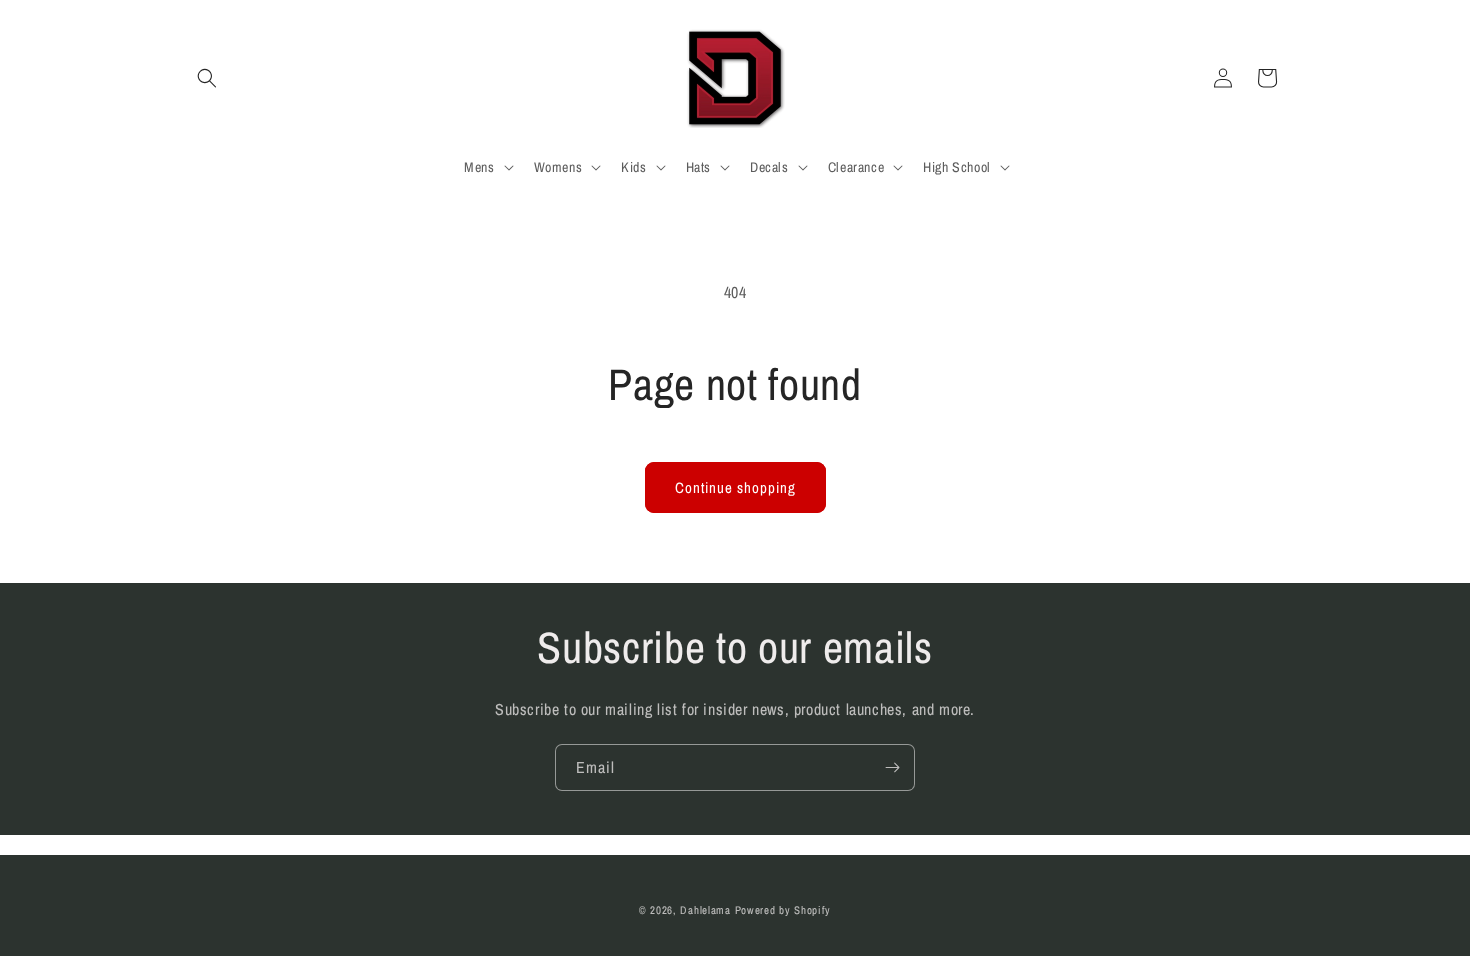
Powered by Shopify (783, 910)
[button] (207, 78)
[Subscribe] (892, 767)
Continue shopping (735, 487)
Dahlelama (705, 910)
